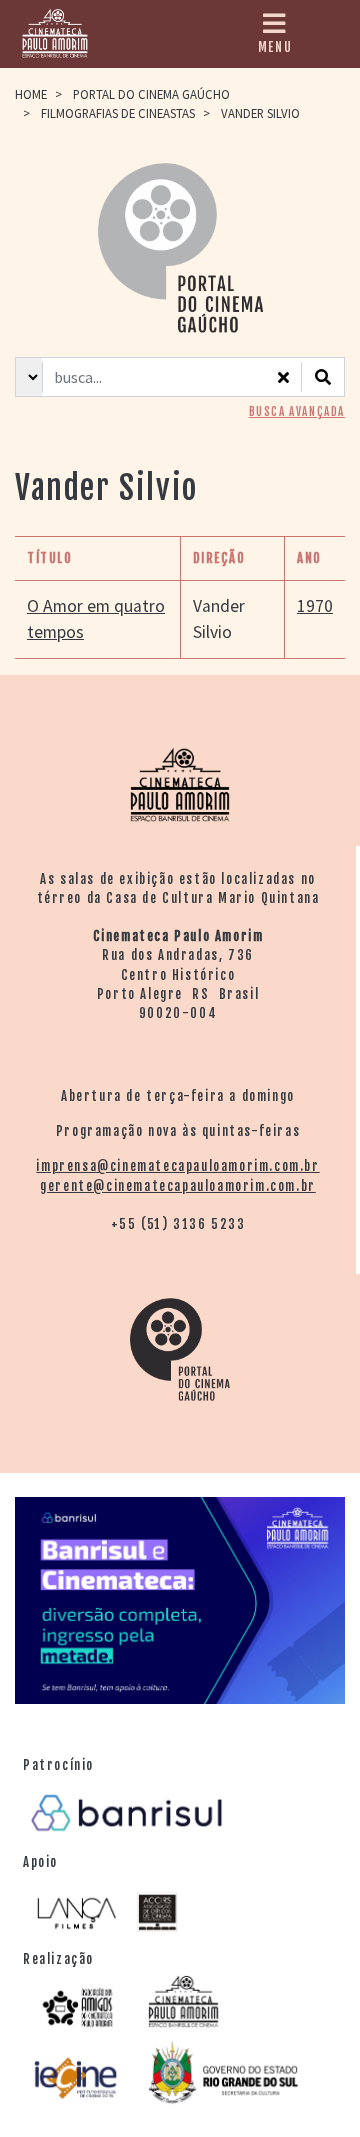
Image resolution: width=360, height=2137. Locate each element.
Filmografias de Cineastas (118, 113)
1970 (315, 606)
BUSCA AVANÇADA (297, 412)
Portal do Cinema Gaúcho (151, 94)
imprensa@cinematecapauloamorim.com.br (177, 1166)
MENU (275, 47)
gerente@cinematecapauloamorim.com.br (178, 1186)
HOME (31, 94)
